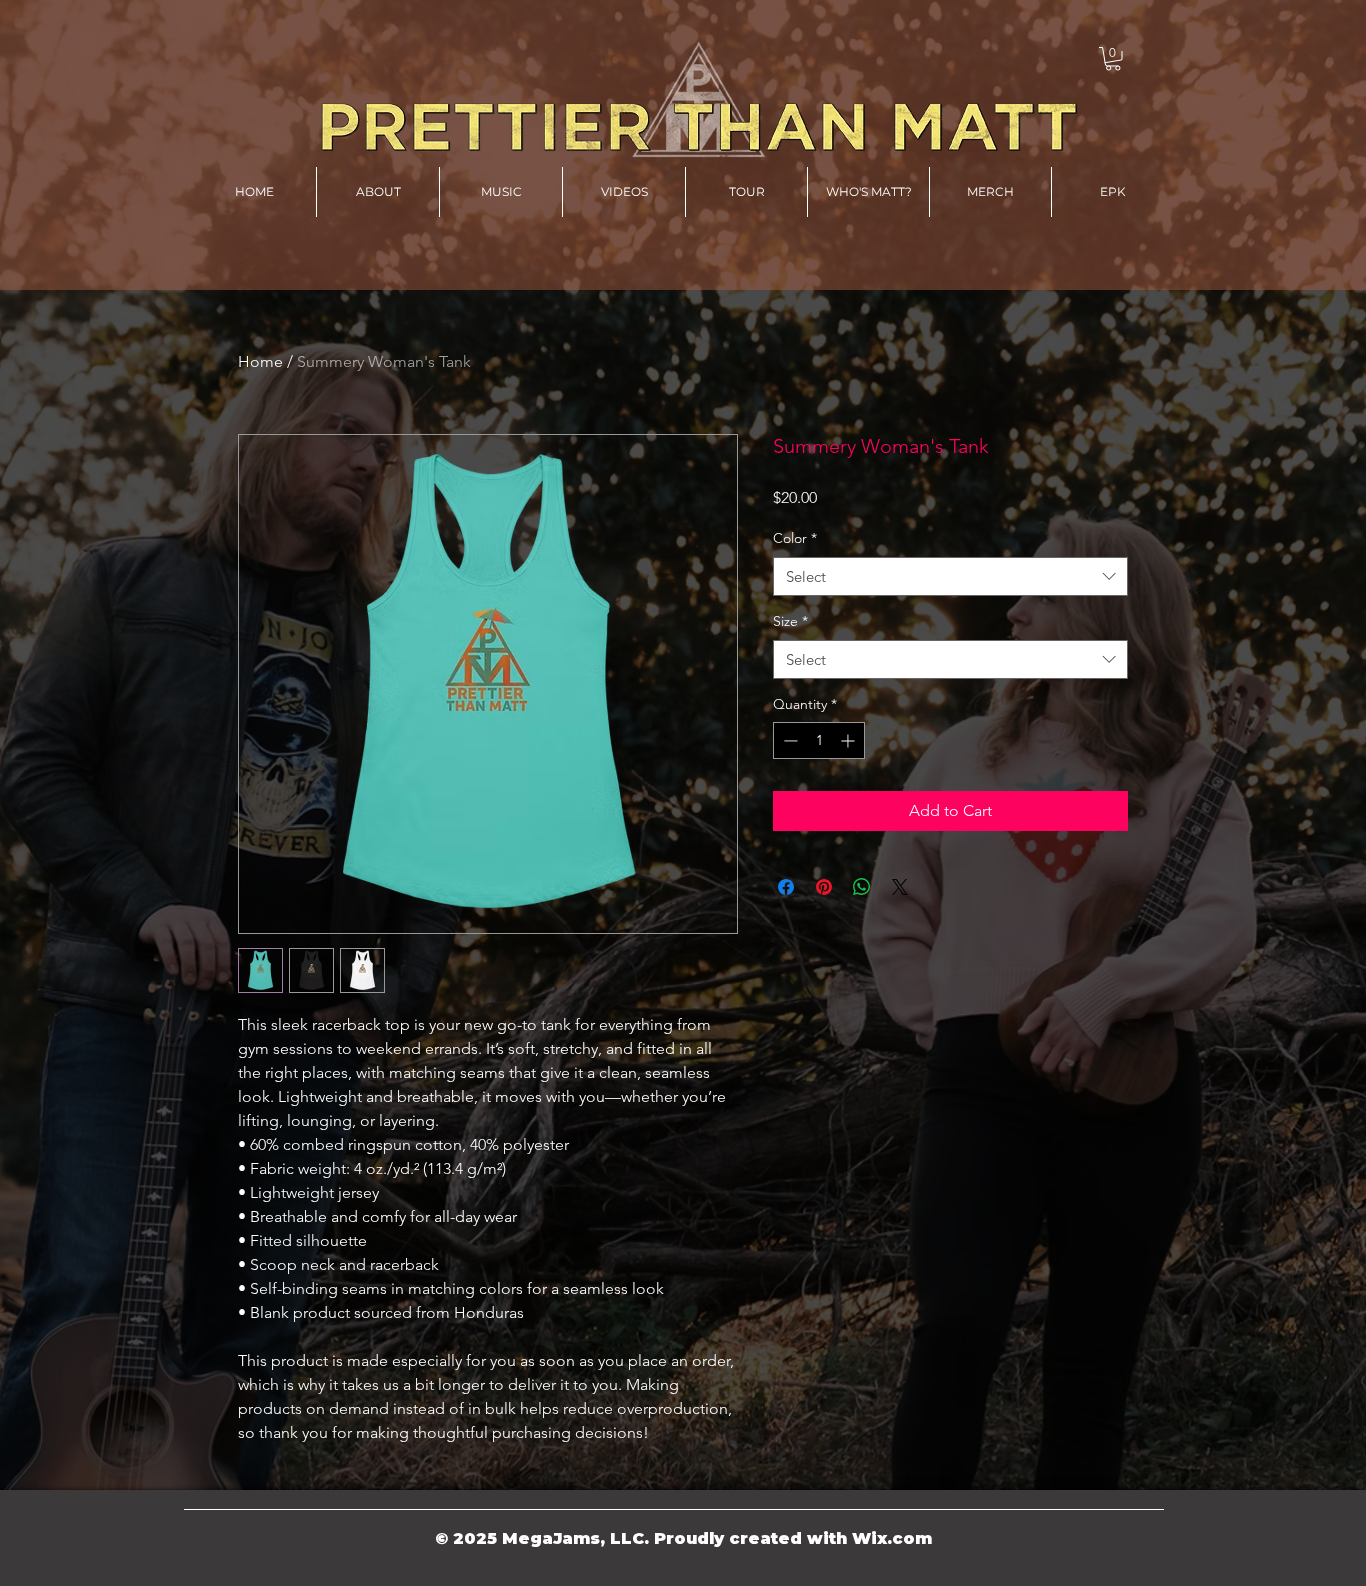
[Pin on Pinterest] (824, 887)
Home (260, 361)
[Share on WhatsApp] (862, 887)
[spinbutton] (819, 740)
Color (795, 538)
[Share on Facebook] (786, 887)
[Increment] (849, 740)
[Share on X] (900, 887)
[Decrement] (788, 740)
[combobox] (950, 576)
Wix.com (892, 1538)
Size (790, 621)
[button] (1113, 59)
